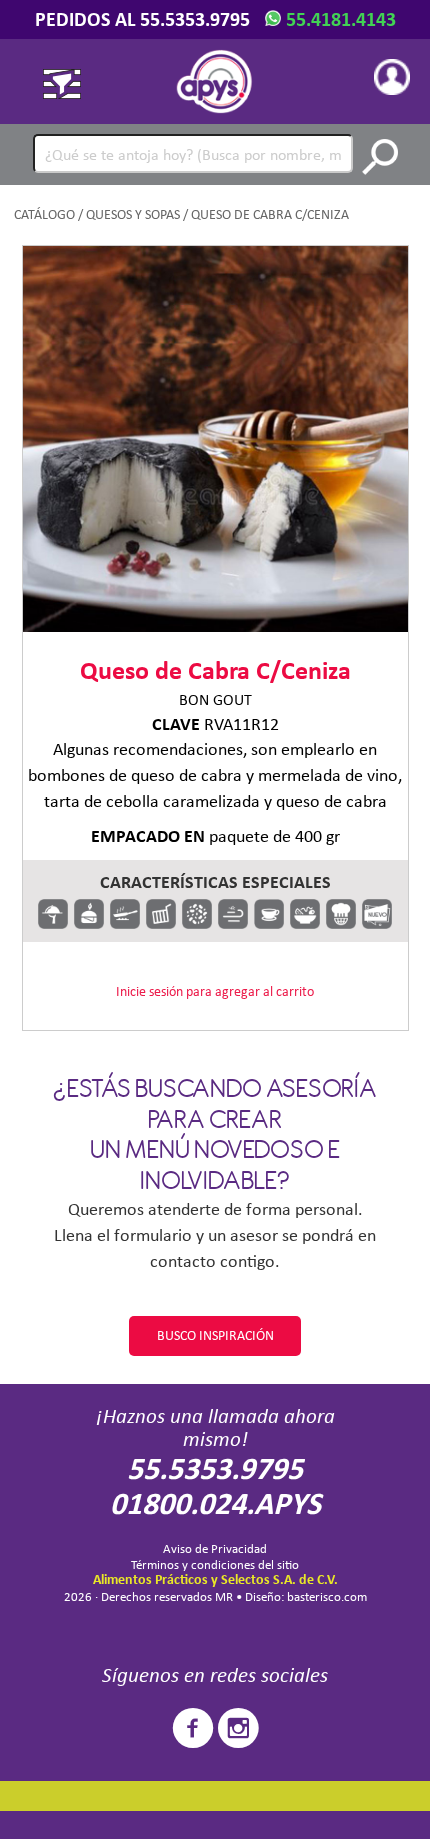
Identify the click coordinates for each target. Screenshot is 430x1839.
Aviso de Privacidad (215, 1548)
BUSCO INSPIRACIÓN (215, 1335)
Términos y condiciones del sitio (215, 1564)
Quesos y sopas (133, 214)
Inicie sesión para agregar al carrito (215, 991)
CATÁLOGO (44, 214)
